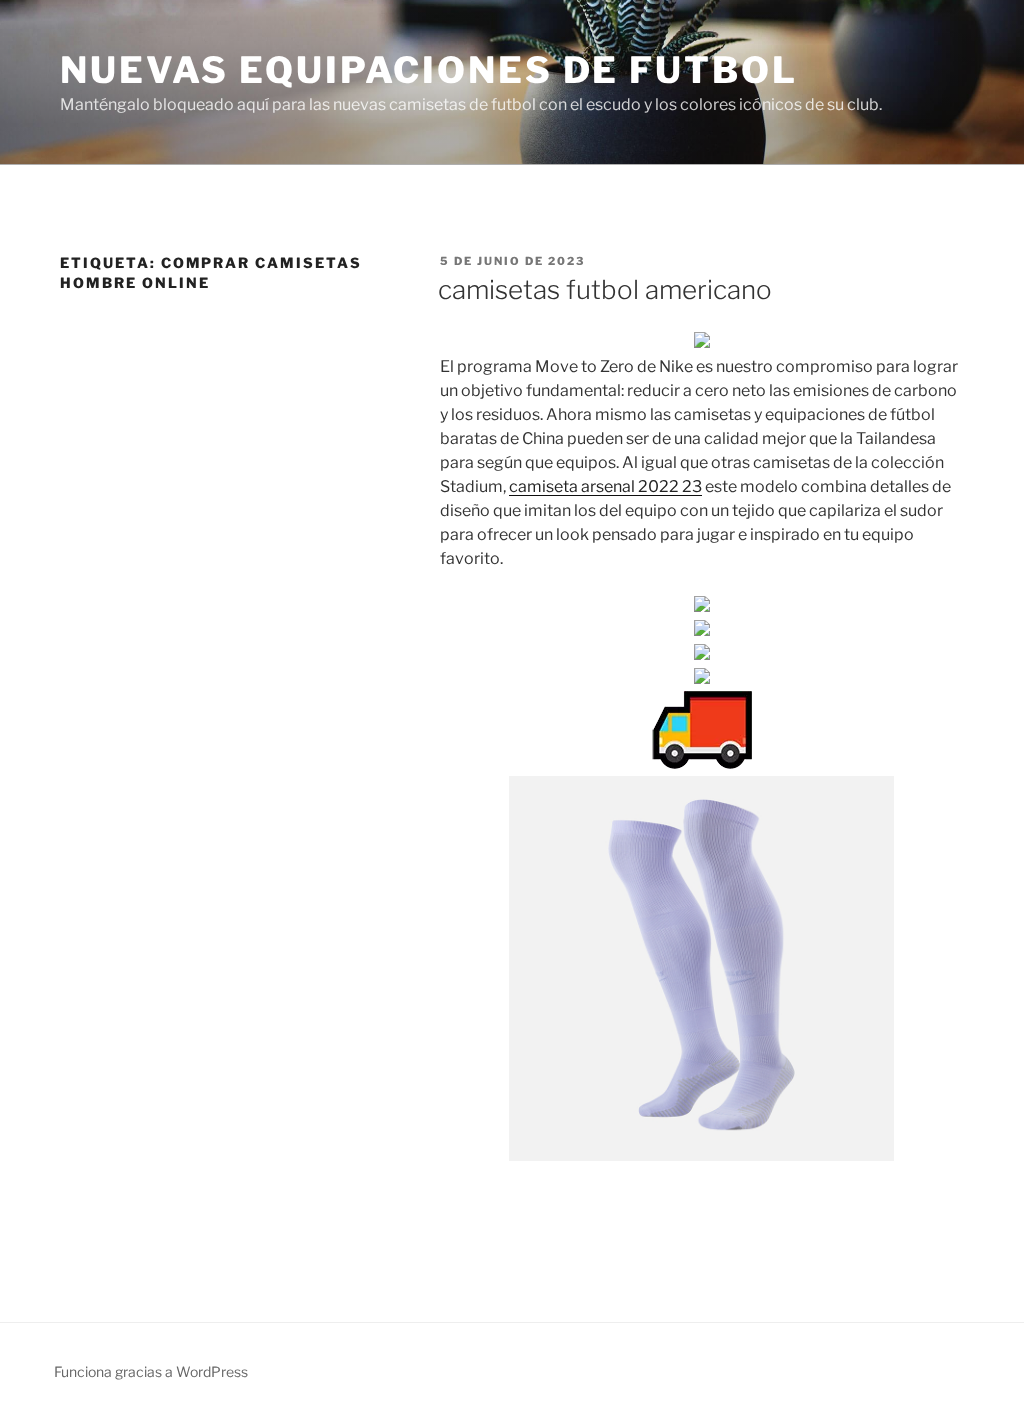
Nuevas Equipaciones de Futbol (429, 70)
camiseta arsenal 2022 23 (605, 486)
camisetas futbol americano (605, 289)
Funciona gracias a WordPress (151, 1371)
